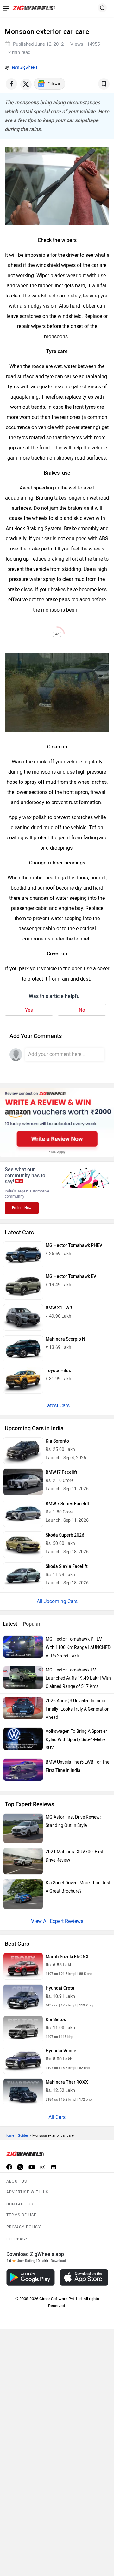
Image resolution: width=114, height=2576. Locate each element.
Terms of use (21, 2215)
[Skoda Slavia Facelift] (23, 1576)
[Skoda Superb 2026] (23, 1545)
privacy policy (24, 2227)
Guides (23, 2136)
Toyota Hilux (58, 1371)
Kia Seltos (56, 2020)
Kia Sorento (57, 1441)
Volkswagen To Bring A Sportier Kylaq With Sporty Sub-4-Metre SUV (76, 1740)
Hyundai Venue (61, 2051)
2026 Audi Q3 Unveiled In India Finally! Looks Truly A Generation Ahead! (78, 1709)
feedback (17, 2239)
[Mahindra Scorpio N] (23, 1349)
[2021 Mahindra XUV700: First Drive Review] (23, 1861)
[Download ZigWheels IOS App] (84, 2277)
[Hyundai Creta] (23, 1998)
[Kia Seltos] (23, 2029)
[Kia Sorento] (23, 1451)
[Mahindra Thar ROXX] (23, 2092)
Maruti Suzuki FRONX (67, 1957)
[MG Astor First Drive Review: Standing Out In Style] (23, 1828)
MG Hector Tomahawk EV (71, 1277)
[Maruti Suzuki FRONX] (23, 1966)
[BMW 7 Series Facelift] (23, 1513)
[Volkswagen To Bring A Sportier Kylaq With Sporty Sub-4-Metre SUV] (23, 1739)
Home (9, 2136)
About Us (17, 2181)
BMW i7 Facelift (61, 1472)
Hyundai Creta (60, 1988)
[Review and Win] (57, 1122)
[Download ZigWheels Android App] (31, 2277)
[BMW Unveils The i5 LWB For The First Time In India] (23, 1770)
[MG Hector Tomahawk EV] (23, 1286)
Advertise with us (27, 2192)
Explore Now (22, 1208)
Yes (29, 1010)
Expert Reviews (66, 1921)
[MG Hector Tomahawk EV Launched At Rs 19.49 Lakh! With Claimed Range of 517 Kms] (23, 1677)
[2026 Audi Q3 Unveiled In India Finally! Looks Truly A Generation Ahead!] (23, 1708)
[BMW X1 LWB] (23, 1318)
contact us (20, 2204)
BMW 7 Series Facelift (68, 1504)
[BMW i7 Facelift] (23, 1482)
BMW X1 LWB (59, 1308)
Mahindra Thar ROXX (67, 2082)
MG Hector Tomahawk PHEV (74, 1245)
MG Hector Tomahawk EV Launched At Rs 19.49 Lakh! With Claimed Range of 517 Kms (78, 1678)
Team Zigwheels (24, 67)
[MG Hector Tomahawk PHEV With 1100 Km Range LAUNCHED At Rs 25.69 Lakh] (23, 1647)
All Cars (57, 2117)
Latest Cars (57, 1406)
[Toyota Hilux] (23, 1380)
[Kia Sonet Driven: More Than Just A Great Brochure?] (23, 1894)
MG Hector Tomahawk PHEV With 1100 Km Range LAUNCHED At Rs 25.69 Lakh (78, 1647)
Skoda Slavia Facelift (67, 1566)
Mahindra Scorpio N (65, 1339)
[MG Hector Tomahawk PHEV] (23, 1255)
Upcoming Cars (60, 1601)
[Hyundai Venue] (23, 2060)
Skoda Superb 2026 (65, 1535)
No (82, 1010)
